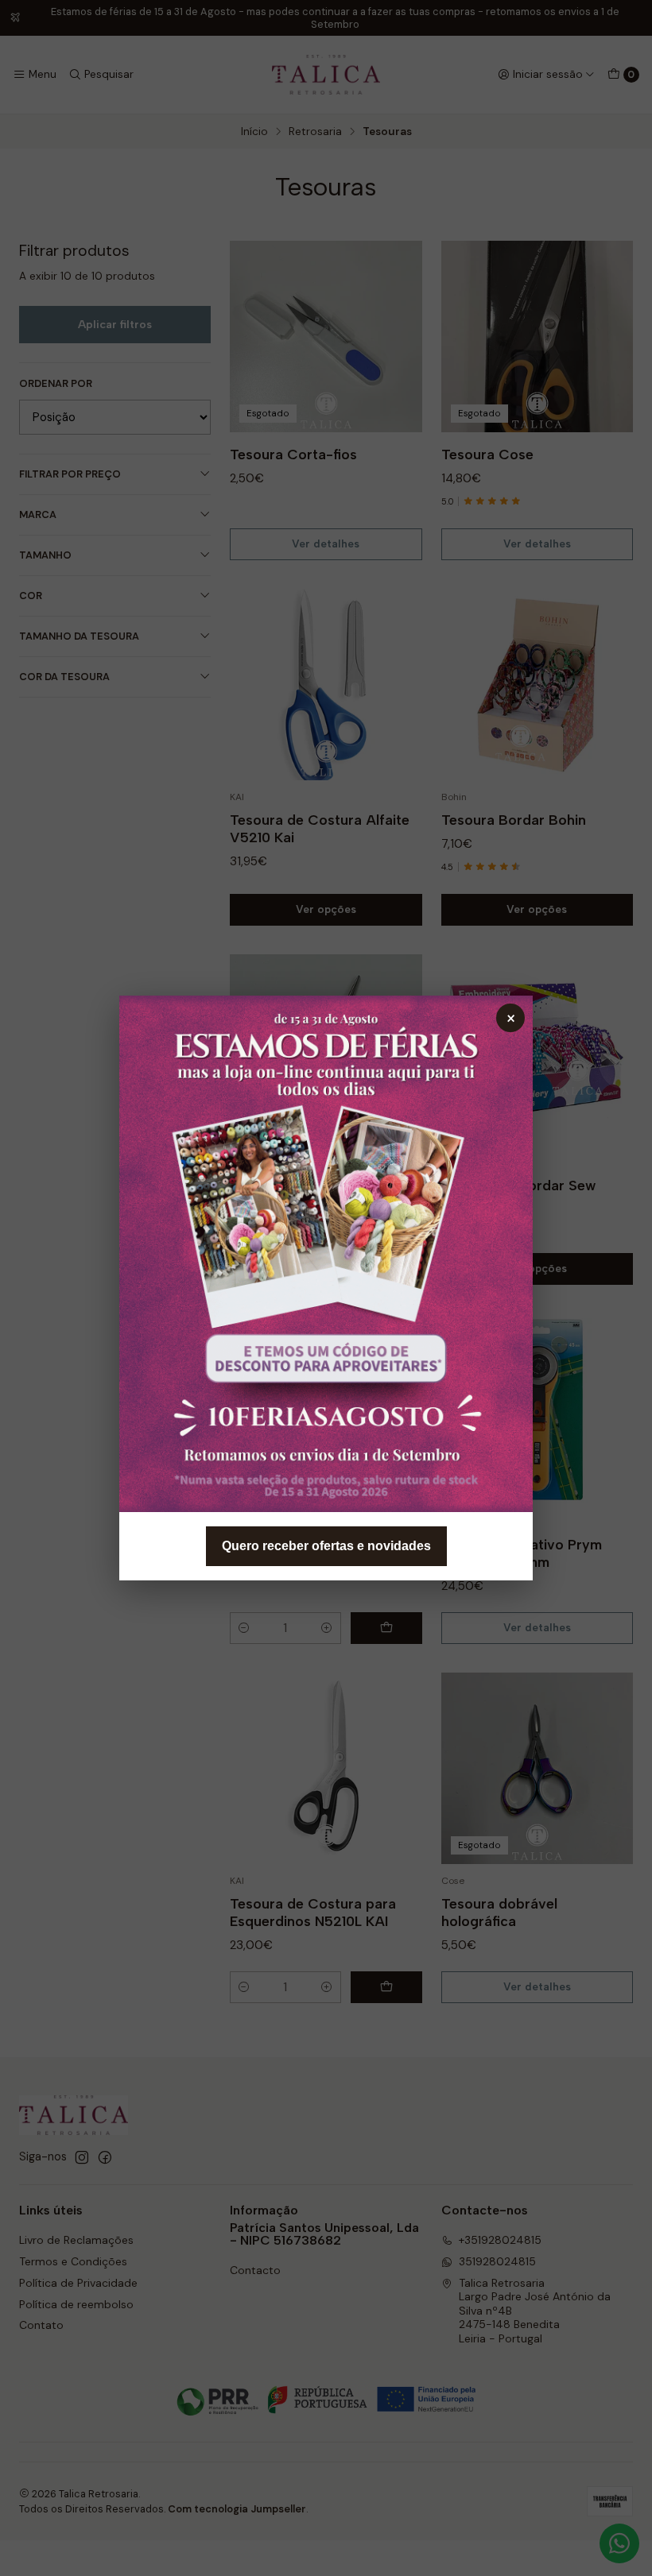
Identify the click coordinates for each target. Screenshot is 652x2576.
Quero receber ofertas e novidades (326, 1546)
